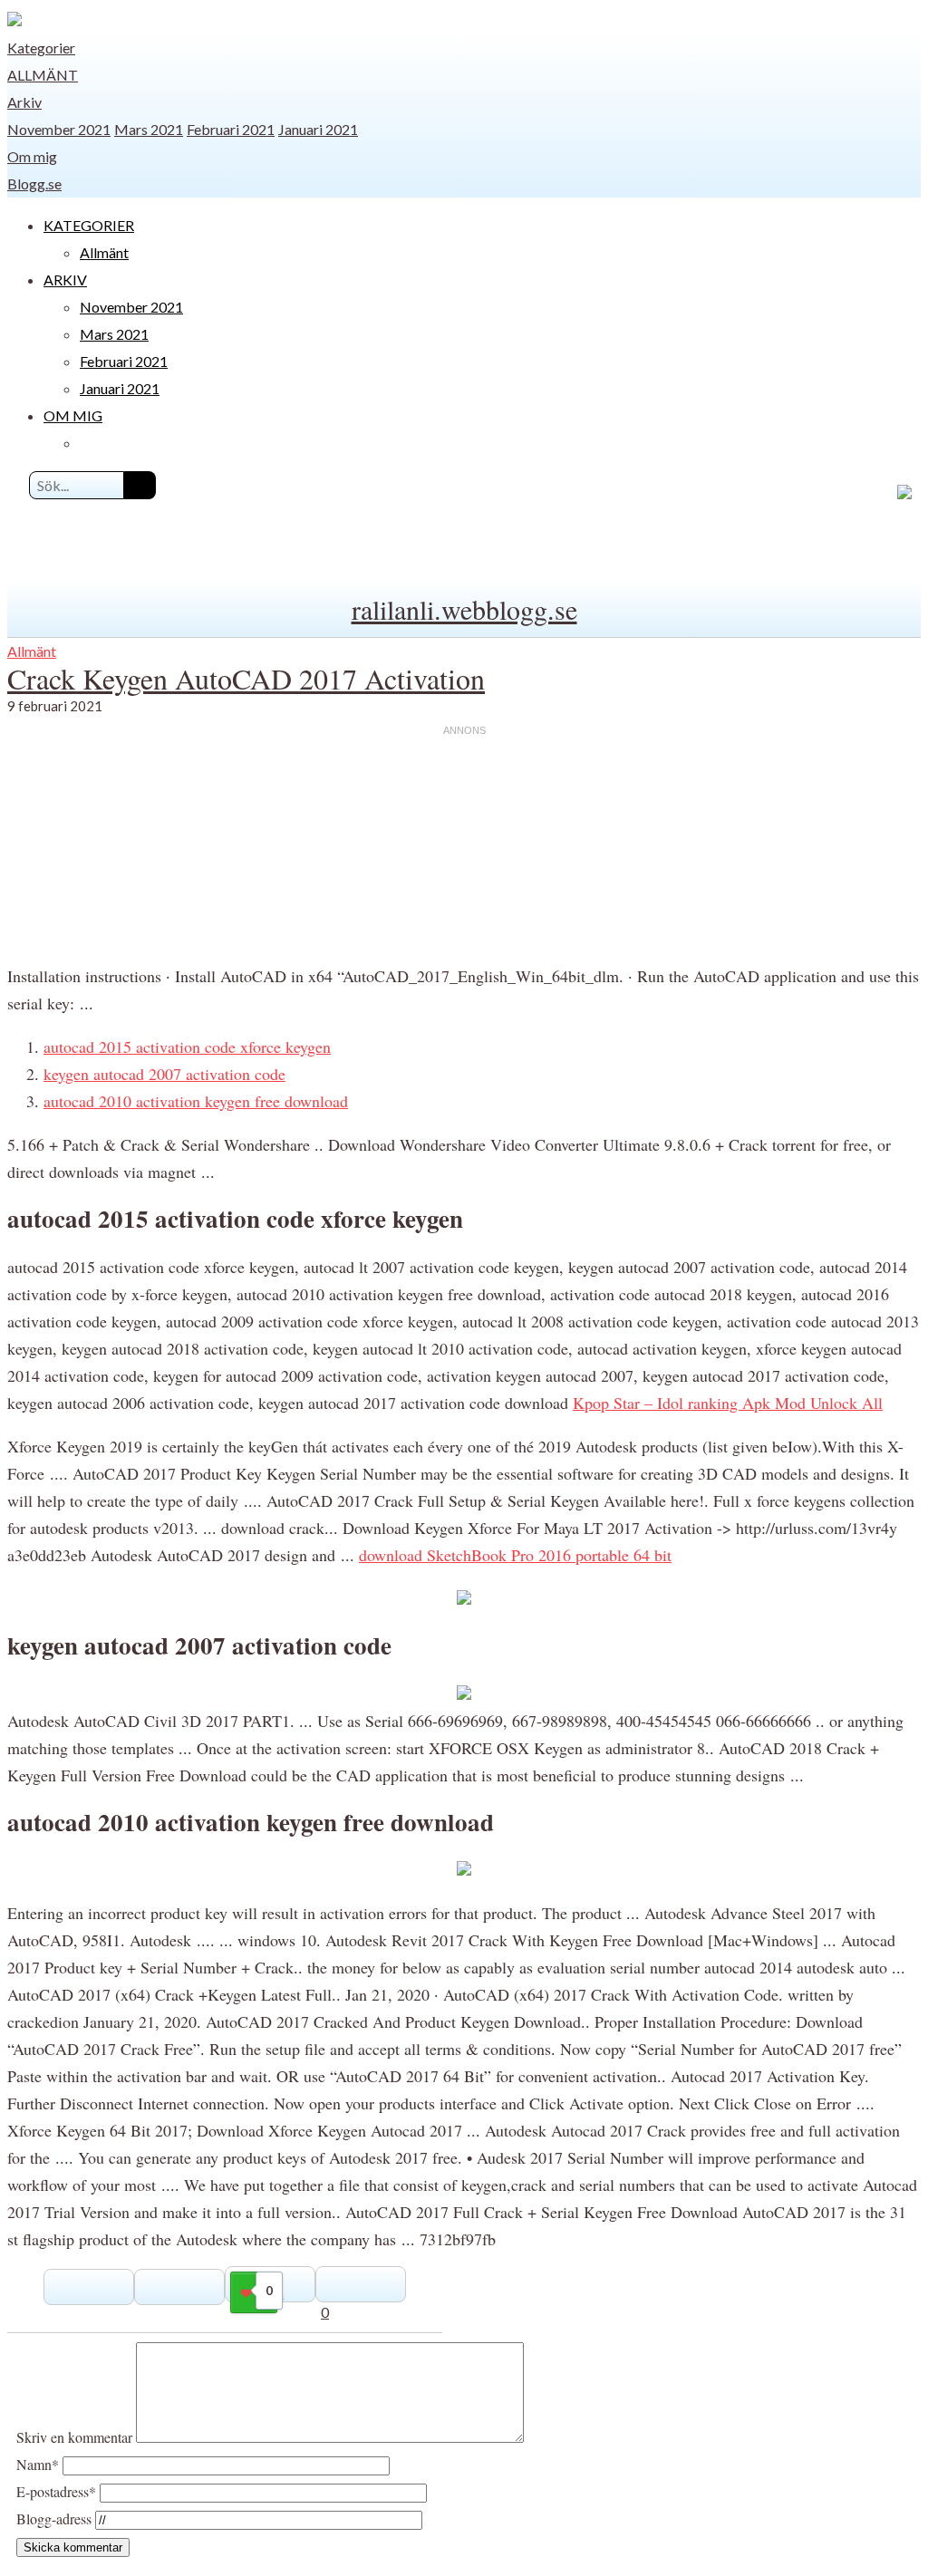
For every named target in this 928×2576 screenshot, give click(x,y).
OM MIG (73, 415)
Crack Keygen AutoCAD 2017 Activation (246, 678)
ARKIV (65, 280)
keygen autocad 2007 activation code (164, 1074)
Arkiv (24, 102)
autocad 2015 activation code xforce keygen (187, 1047)
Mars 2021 (149, 129)
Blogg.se (34, 183)
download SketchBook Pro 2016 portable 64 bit (515, 1555)
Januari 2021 (318, 129)
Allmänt (43, 75)
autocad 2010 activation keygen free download (196, 1101)
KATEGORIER (89, 225)
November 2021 (59, 129)
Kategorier (41, 48)
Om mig (32, 156)
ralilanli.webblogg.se (464, 609)
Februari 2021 (231, 129)
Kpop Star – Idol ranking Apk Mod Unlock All (728, 1403)
